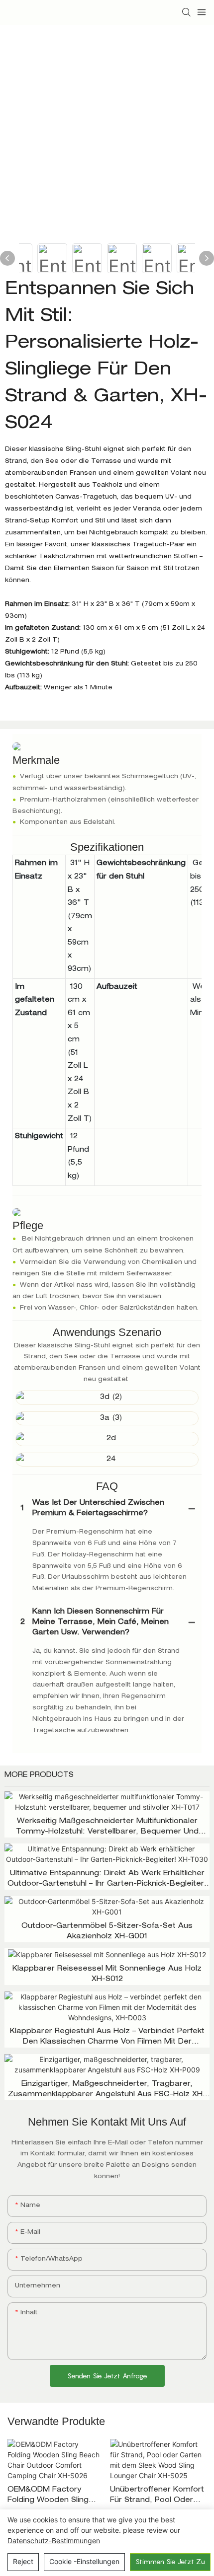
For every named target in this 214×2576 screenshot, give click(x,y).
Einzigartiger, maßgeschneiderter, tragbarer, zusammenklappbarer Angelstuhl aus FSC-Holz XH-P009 (107, 2091)
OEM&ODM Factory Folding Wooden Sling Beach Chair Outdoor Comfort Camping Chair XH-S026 (53, 2496)
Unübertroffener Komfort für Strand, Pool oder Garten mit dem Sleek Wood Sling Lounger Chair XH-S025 (157, 2496)
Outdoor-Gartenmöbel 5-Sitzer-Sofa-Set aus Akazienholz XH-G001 (107, 1932)
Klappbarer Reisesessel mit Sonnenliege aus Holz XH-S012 (107, 1974)
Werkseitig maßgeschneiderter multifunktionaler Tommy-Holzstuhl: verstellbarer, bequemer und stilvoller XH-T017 (107, 1828)
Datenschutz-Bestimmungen (54, 2540)
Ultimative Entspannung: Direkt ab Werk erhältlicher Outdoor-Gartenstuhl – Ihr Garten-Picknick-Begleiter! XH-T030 (107, 1880)
